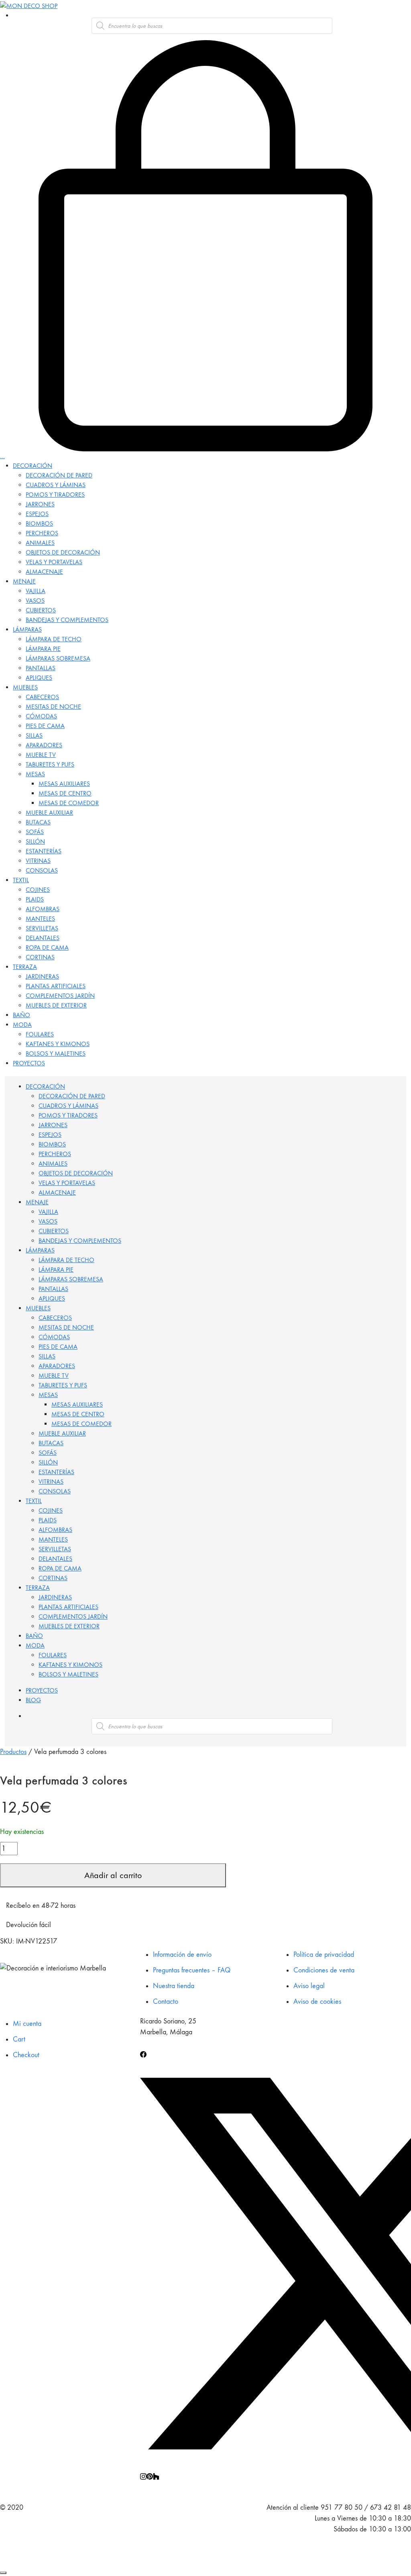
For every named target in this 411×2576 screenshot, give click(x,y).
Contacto (166, 2002)
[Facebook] (143, 2053)
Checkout (26, 2055)
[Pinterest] (150, 2475)
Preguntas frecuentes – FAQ (192, 1970)
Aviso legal (309, 1986)
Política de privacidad (324, 1955)
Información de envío (182, 1955)
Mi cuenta (27, 2024)
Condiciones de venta (324, 1970)
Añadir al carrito (113, 1875)
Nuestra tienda (174, 1986)
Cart (19, 2039)
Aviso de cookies (317, 2002)
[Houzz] (156, 2475)
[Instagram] (143, 2475)
